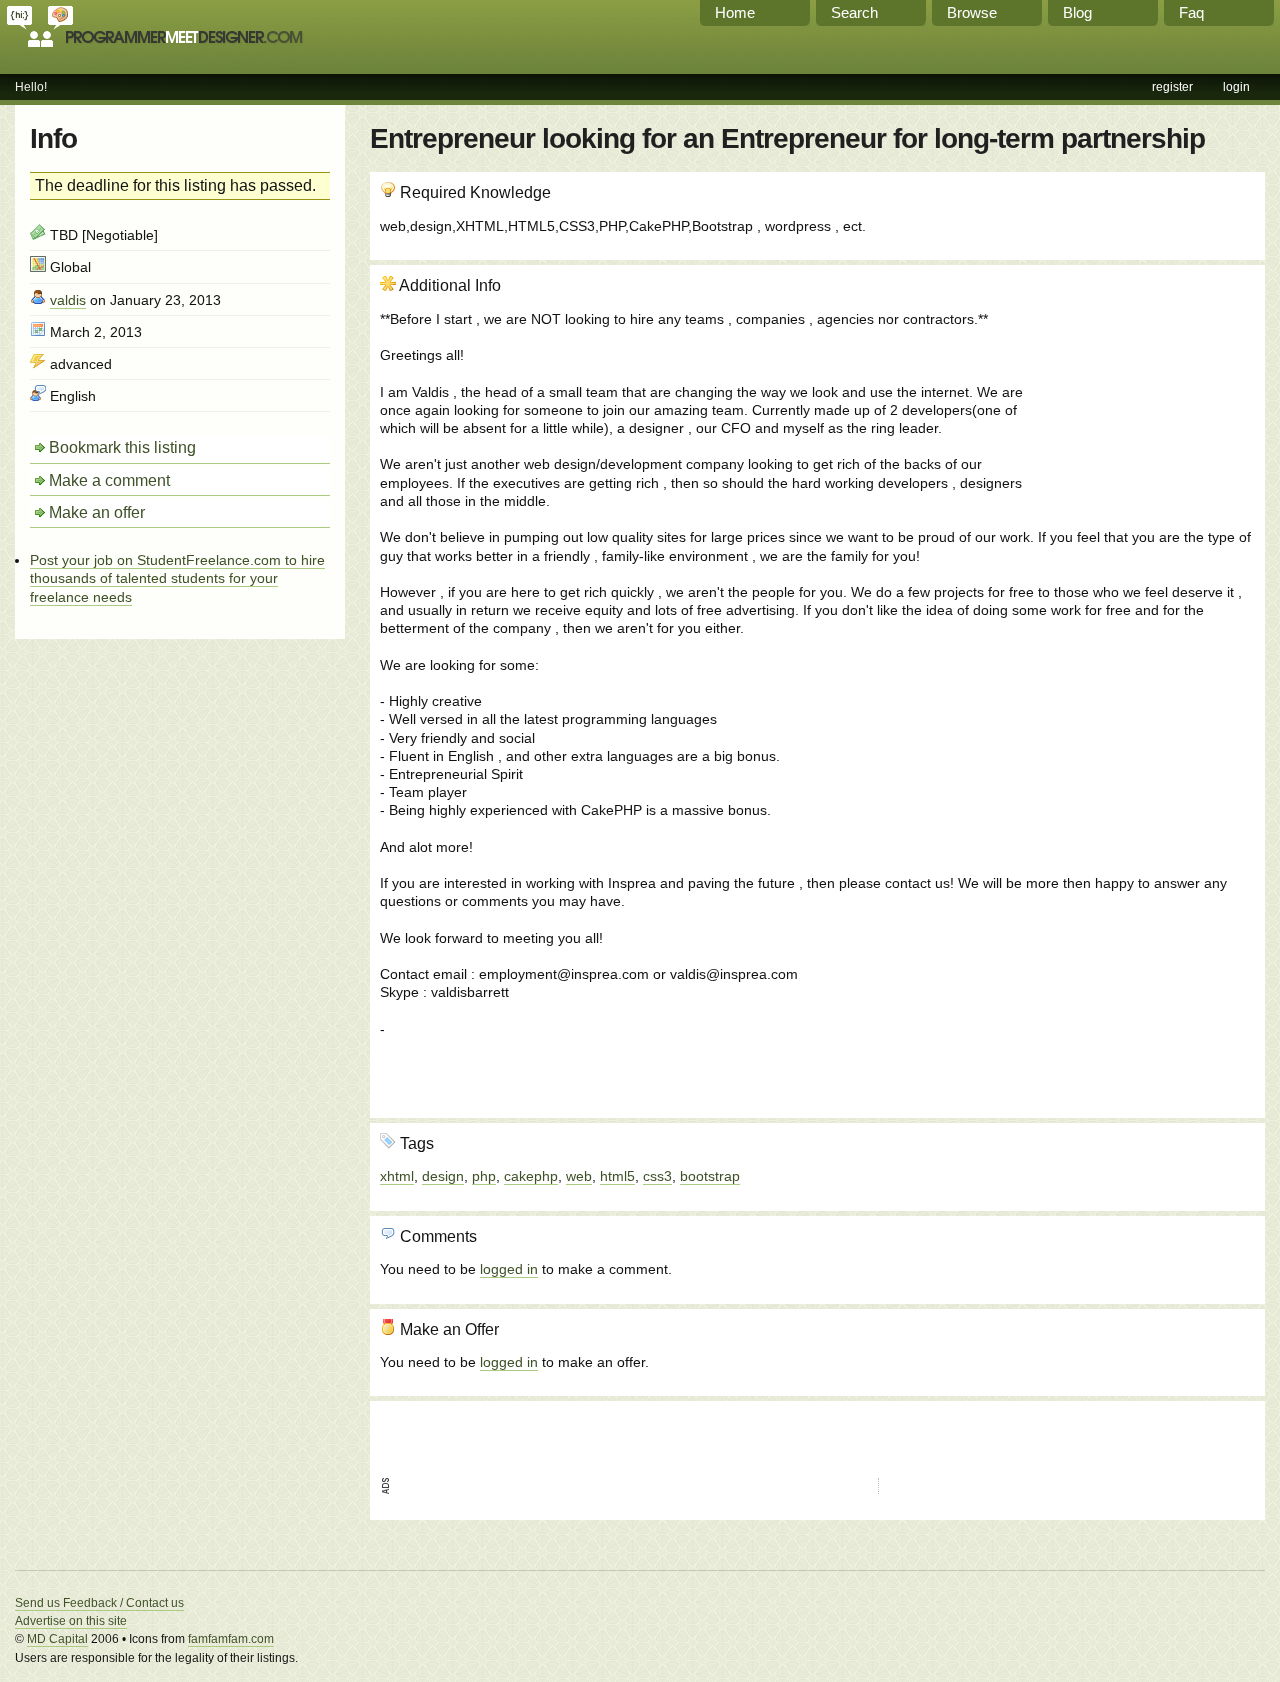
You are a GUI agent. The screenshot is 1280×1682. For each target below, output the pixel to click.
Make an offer (97, 512)
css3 (657, 1176)
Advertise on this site (71, 1621)
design (443, 1176)
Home (735, 12)
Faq (1191, 12)
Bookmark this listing (122, 447)
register (1172, 87)
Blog (1077, 12)
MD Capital (57, 1639)
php (484, 1176)
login (1236, 87)
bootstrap (710, 1176)
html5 (617, 1176)
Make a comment (109, 480)
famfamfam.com (231, 1639)
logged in (509, 1269)
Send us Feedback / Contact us (99, 1603)
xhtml (397, 1176)
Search (854, 12)
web (579, 1176)
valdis (68, 300)
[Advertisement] (1147, 383)
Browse (972, 12)
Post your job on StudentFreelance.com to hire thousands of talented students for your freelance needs (177, 578)
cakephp (531, 1176)
